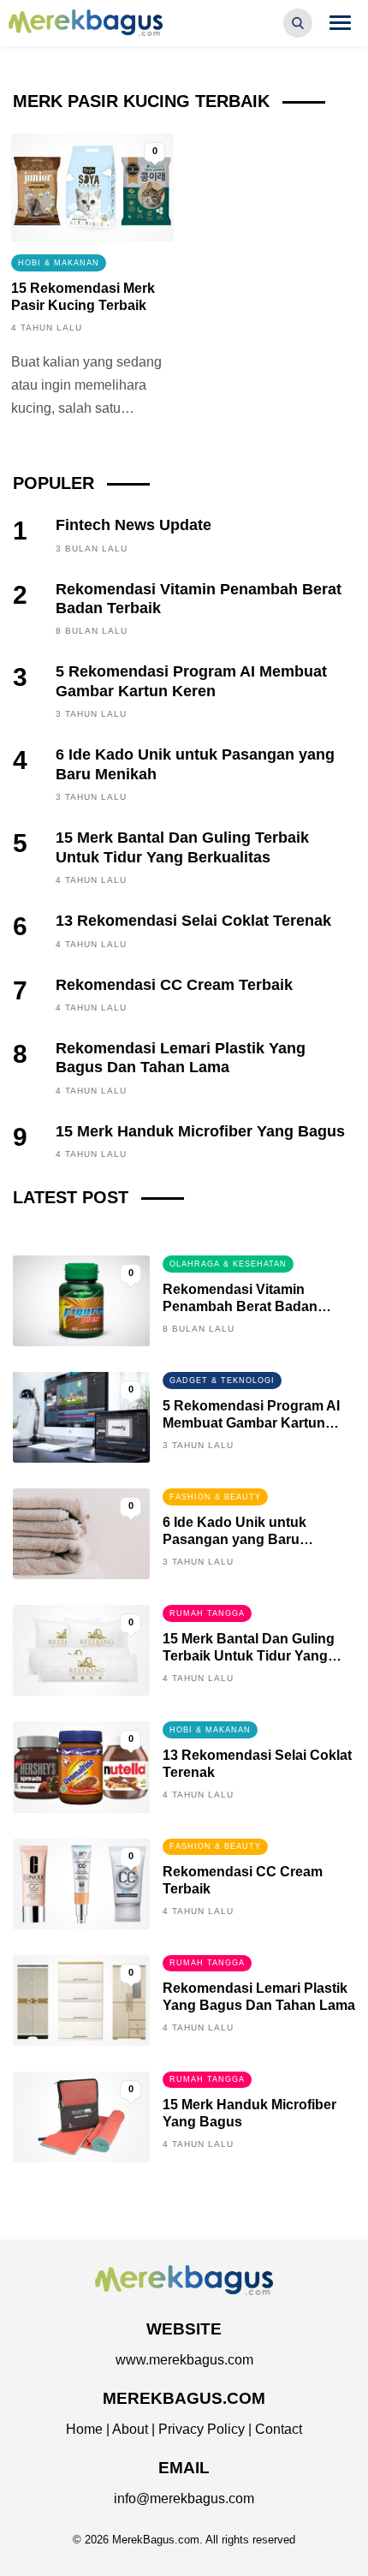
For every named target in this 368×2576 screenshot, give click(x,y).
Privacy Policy (202, 2429)
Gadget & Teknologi (222, 1380)
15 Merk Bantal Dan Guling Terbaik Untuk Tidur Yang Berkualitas (249, 1656)
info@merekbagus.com (184, 2498)
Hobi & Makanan (59, 263)
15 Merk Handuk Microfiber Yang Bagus (200, 1131)
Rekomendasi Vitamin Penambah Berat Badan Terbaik (240, 1306)
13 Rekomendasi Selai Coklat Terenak (193, 921)
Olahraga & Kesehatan (228, 1264)
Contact (279, 2429)
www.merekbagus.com (184, 2360)
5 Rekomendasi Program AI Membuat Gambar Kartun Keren (251, 1423)
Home (84, 2429)
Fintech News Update (134, 525)
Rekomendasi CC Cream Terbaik (174, 985)
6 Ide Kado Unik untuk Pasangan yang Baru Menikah (234, 1539)
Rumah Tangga (207, 1613)
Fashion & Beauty (215, 1497)
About (130, 2429)
